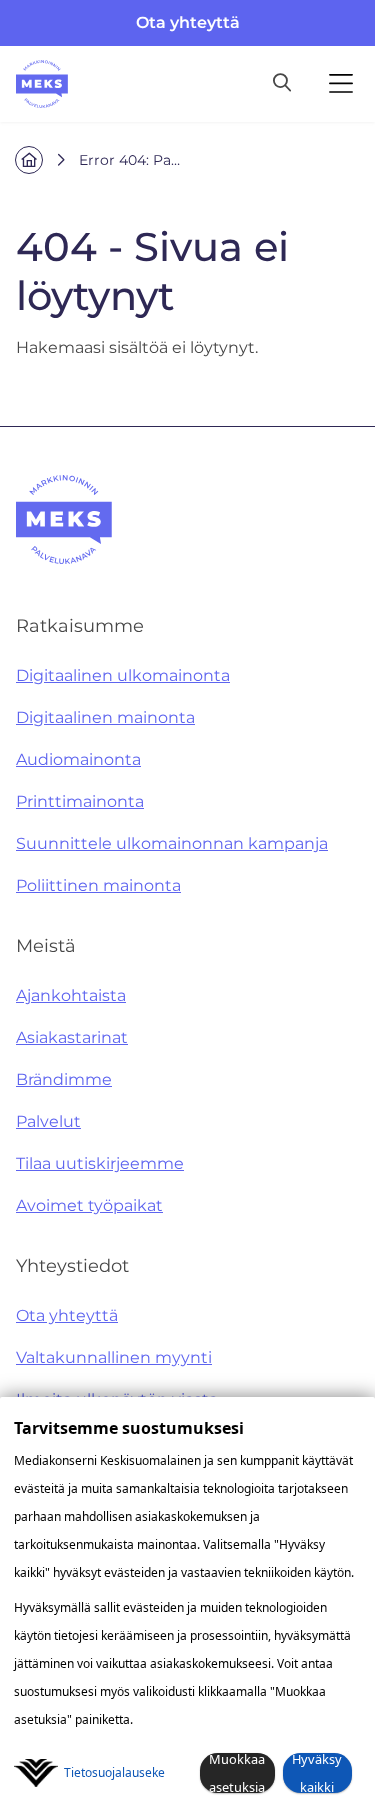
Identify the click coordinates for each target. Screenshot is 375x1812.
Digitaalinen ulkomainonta (123, 675)
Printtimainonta (80, 801)
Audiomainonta (78, 759)
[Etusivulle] (42, 84)
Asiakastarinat (72, 1037)
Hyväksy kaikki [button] (317, 1773)
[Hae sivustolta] (282, 84)
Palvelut (48, 1121)
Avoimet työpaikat (89, 1205)
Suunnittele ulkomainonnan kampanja (172, 843)
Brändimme (64, 1079)
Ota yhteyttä (188, 22)
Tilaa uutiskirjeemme (100, 1163)
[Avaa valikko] (341, 84)
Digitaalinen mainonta (105, 717)
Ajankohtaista (71, 995)
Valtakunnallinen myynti (114, 1357)
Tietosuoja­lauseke (114, 1772)
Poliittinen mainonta (98, 885)
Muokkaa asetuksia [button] (237, 1773)
